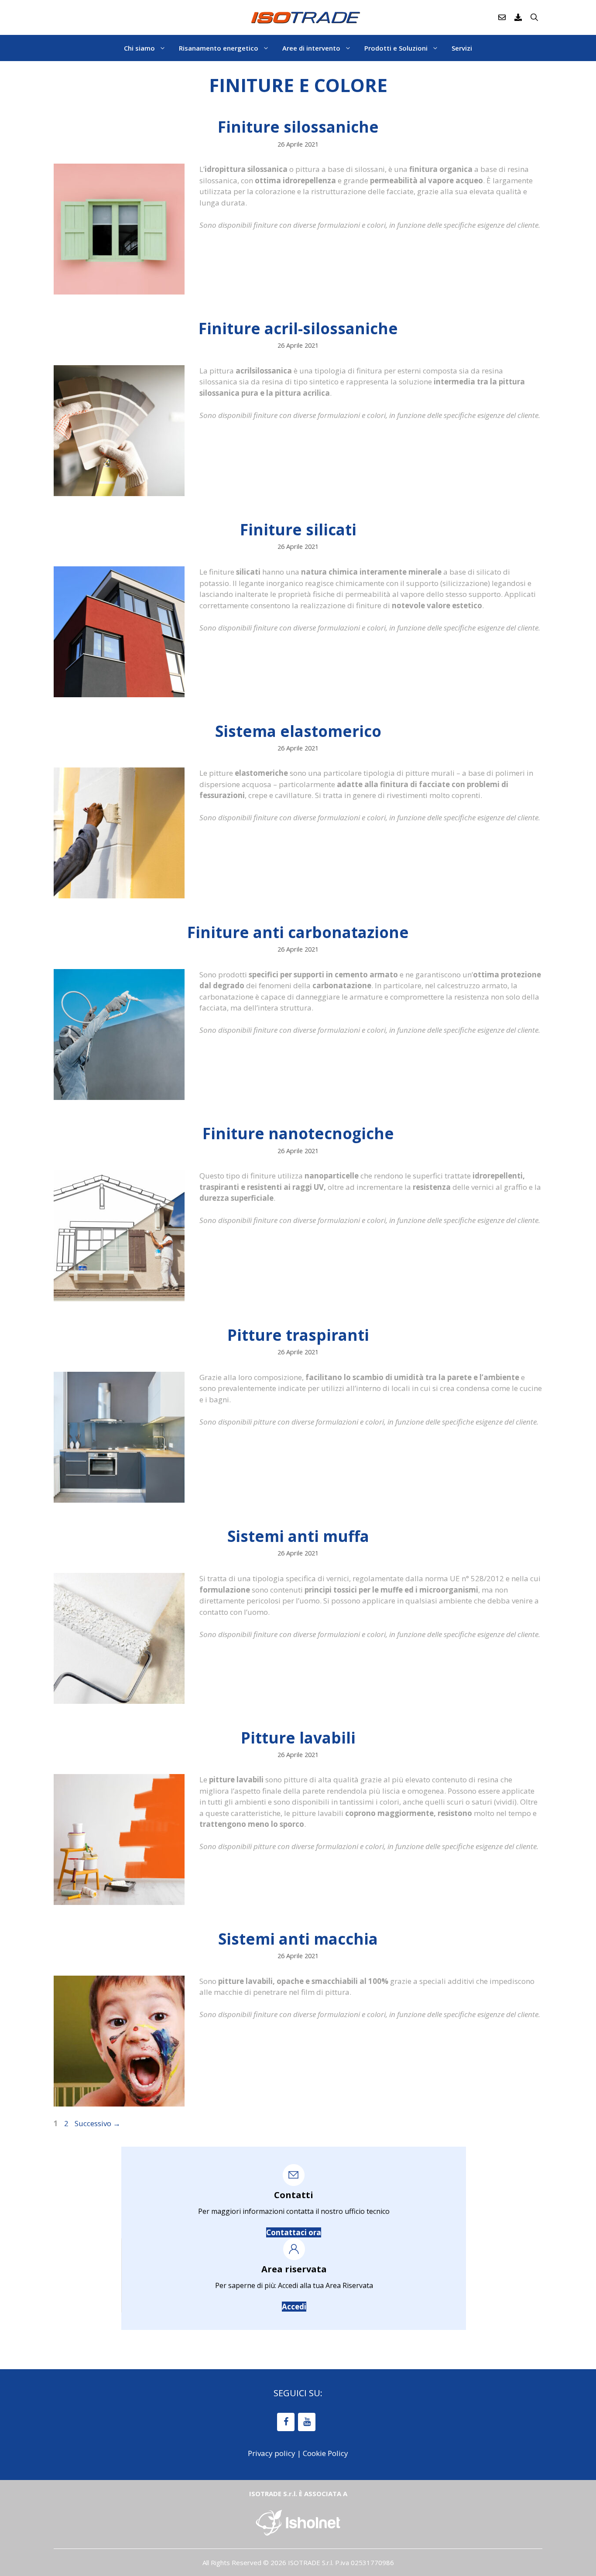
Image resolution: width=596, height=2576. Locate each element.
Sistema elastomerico (298, 731)
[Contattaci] (502, 17)
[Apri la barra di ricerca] (534, 17)
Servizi (462, 48)
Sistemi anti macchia (298, 1939)
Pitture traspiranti (298, 1335)
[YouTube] (307, 2422)
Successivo (98, 2123)
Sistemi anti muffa (298, 1536)
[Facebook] (286, 2422)
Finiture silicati (298, 529)
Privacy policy (272, 2453)
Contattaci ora (294, 2232)
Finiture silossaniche (298, 127)
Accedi (294, 2307)
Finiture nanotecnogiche (298, 1133)
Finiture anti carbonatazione (298, 932)
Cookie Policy (325, 2453)
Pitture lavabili (298, 1738)
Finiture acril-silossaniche (298, 328)
